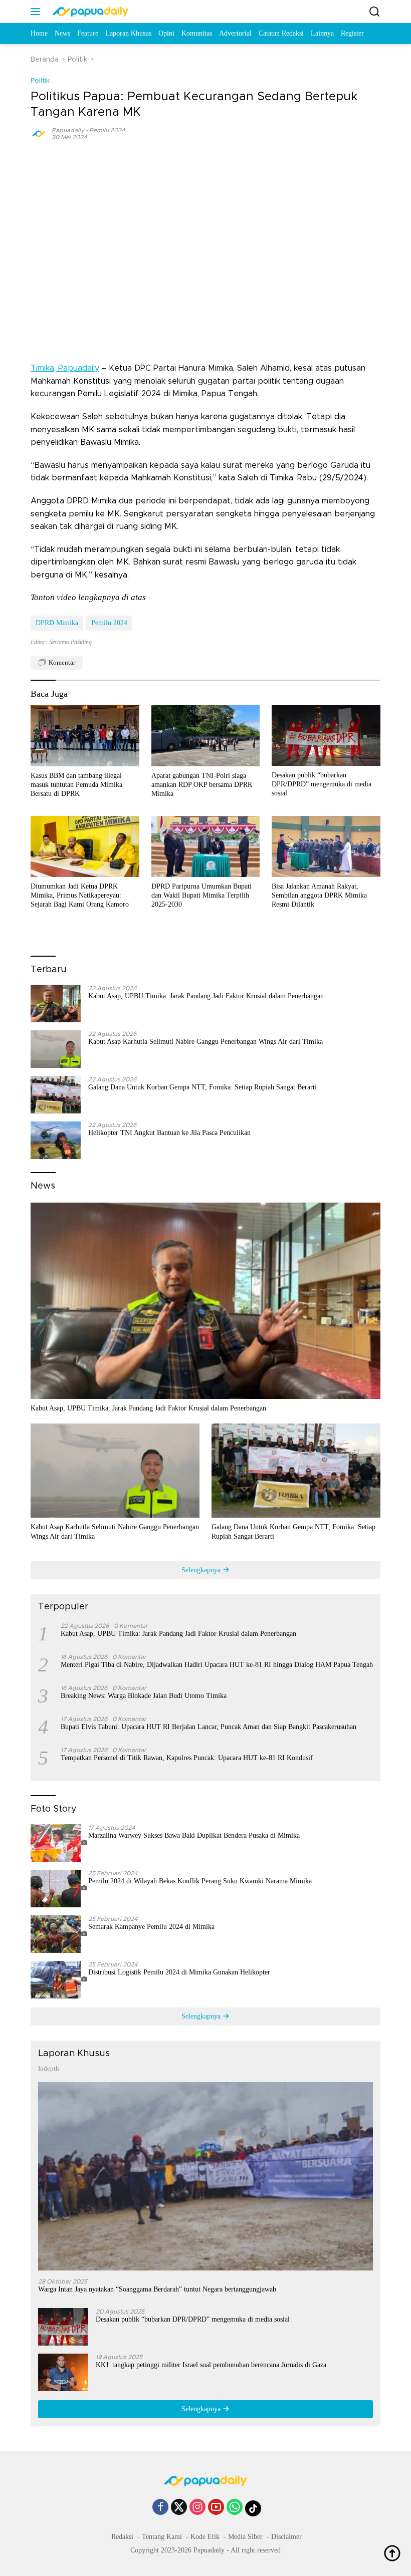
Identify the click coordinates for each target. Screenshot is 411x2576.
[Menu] (37, 12)
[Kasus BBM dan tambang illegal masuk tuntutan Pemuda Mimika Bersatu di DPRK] (85, 736)
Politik (40, 81)
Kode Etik (205, 2537)
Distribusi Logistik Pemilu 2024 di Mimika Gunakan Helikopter (179, 1972)
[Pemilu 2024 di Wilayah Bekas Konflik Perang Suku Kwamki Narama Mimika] (59, 1889)
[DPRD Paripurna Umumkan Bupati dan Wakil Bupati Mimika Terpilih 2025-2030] (206, 846)
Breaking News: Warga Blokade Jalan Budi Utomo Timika (144, 1696)
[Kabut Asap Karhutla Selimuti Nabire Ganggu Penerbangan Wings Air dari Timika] (56, 1049)
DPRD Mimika (57, 623)
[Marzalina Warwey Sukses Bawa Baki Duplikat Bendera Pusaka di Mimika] (59, 1843)
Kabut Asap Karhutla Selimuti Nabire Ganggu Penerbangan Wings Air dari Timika (205, 1042)
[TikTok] (253, 2508)
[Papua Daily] (89, 12)
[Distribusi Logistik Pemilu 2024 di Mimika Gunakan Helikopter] (59, 1980)
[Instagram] (197, 2508)
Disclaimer (286, 2537)
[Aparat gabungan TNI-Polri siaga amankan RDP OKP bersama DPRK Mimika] (206, 736)
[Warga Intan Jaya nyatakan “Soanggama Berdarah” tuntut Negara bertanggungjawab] (205, 2176)
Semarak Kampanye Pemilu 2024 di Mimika (151, 1927)
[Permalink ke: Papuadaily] (39, 133)
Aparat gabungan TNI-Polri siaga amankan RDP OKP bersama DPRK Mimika (202, 785)
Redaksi (122, 2537)
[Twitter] (179, 2508)
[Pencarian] (375, 12)
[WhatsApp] (235, 2508)
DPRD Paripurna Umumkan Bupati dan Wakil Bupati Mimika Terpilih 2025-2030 (201, 895)
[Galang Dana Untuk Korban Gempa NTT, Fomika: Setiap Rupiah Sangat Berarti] (56, 1095)
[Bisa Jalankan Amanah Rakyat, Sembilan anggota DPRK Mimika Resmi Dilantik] (326, 846)
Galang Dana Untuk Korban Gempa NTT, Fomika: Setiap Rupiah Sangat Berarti (202, 1087)
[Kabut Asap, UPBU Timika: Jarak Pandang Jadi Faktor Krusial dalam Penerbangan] (56, 1004)
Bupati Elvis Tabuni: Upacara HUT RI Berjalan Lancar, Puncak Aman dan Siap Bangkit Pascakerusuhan (209, 1727)
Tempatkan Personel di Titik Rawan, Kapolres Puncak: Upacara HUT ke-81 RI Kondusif (187, 1758)
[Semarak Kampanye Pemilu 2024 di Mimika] (59, 1934)
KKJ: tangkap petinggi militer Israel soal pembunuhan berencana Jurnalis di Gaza (211, 2365)
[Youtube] (216, 2508)
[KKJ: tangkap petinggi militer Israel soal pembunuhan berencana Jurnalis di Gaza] (63, 2372)
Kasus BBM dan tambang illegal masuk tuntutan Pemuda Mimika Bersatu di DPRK (76, 785)
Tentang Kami (162, 2537)
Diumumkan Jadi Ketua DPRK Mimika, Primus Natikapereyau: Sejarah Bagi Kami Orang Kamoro (80, 895)
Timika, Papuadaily (65, 368)
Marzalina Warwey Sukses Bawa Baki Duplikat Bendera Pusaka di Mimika (194, 1835)
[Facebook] (160, 2508)
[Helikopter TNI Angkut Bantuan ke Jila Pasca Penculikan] (56, 1140)
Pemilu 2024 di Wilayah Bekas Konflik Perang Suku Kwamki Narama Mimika (200, 1881)
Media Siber (245, 2537)
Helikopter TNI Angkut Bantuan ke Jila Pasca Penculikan (169, 1133)
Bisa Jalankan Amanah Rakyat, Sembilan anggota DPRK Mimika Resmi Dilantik (319, 895)
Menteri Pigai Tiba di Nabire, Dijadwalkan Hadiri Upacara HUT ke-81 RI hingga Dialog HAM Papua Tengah (217, 1665)
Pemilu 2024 (107, 130)
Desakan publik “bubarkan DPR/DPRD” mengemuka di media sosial (322, 784)
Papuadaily (68, 130)
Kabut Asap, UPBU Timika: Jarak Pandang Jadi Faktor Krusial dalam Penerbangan (206, 996)
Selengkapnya (202, 1570)
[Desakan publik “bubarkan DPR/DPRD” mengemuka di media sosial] (326, 736)
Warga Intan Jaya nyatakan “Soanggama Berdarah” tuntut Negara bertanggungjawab (157, 2289)
